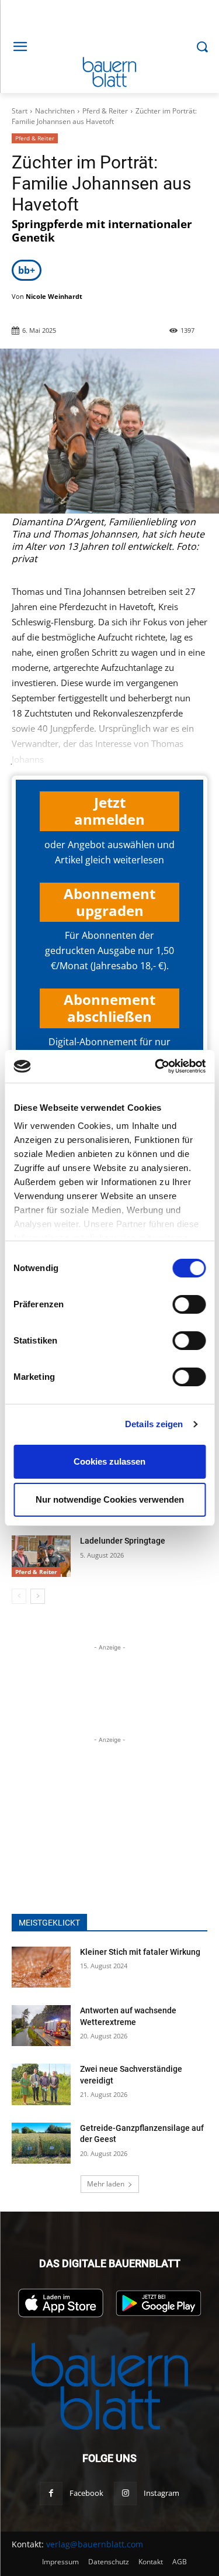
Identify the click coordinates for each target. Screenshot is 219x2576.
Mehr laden (106, 2184)
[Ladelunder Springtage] (41, 1556)
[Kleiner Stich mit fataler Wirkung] (41, 1967)
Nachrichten (55, 111)
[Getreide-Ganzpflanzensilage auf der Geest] (41, 2143)
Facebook (86, 2493)
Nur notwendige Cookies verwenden (110, 1499)
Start (20, 111)
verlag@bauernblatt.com (95, 2544)
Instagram (161, 2493)
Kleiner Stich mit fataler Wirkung (140, 1952)
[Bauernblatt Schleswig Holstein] (109, 72)
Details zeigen (154, 1424)
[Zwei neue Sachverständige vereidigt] (41, 2084)
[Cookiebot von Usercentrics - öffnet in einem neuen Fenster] (156, 1066)
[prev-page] (19, 1596)
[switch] (189, 1304)
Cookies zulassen (109, 1461)
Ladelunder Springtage (123, 1541)
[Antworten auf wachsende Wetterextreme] (41, 2026)
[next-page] (38, 1596)
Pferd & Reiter (105, 111)
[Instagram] (125, 2493)
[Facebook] (51, 2493)
